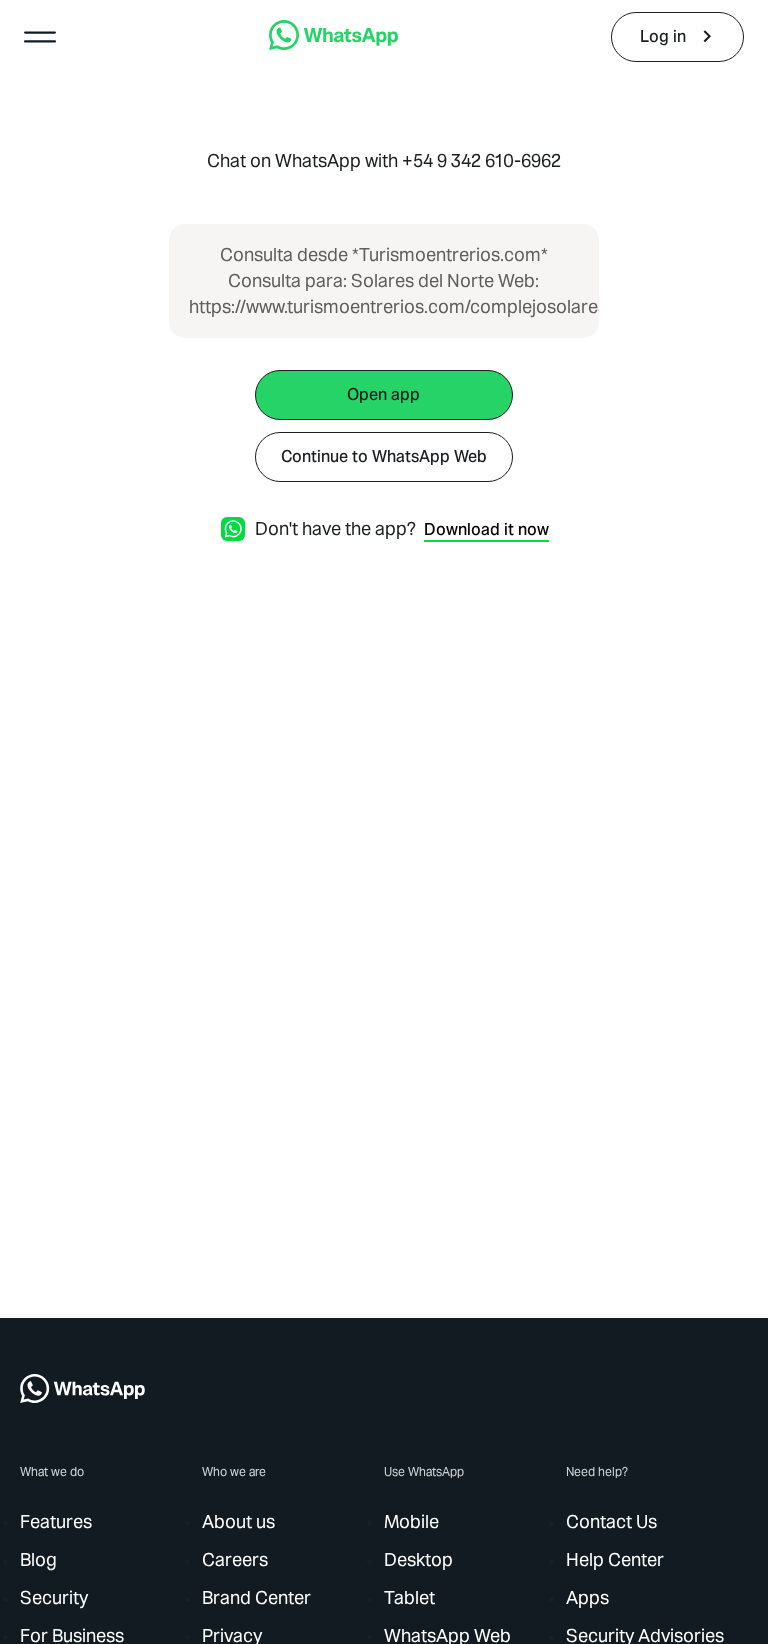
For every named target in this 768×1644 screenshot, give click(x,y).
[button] (40, 37)
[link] (333, 44)
